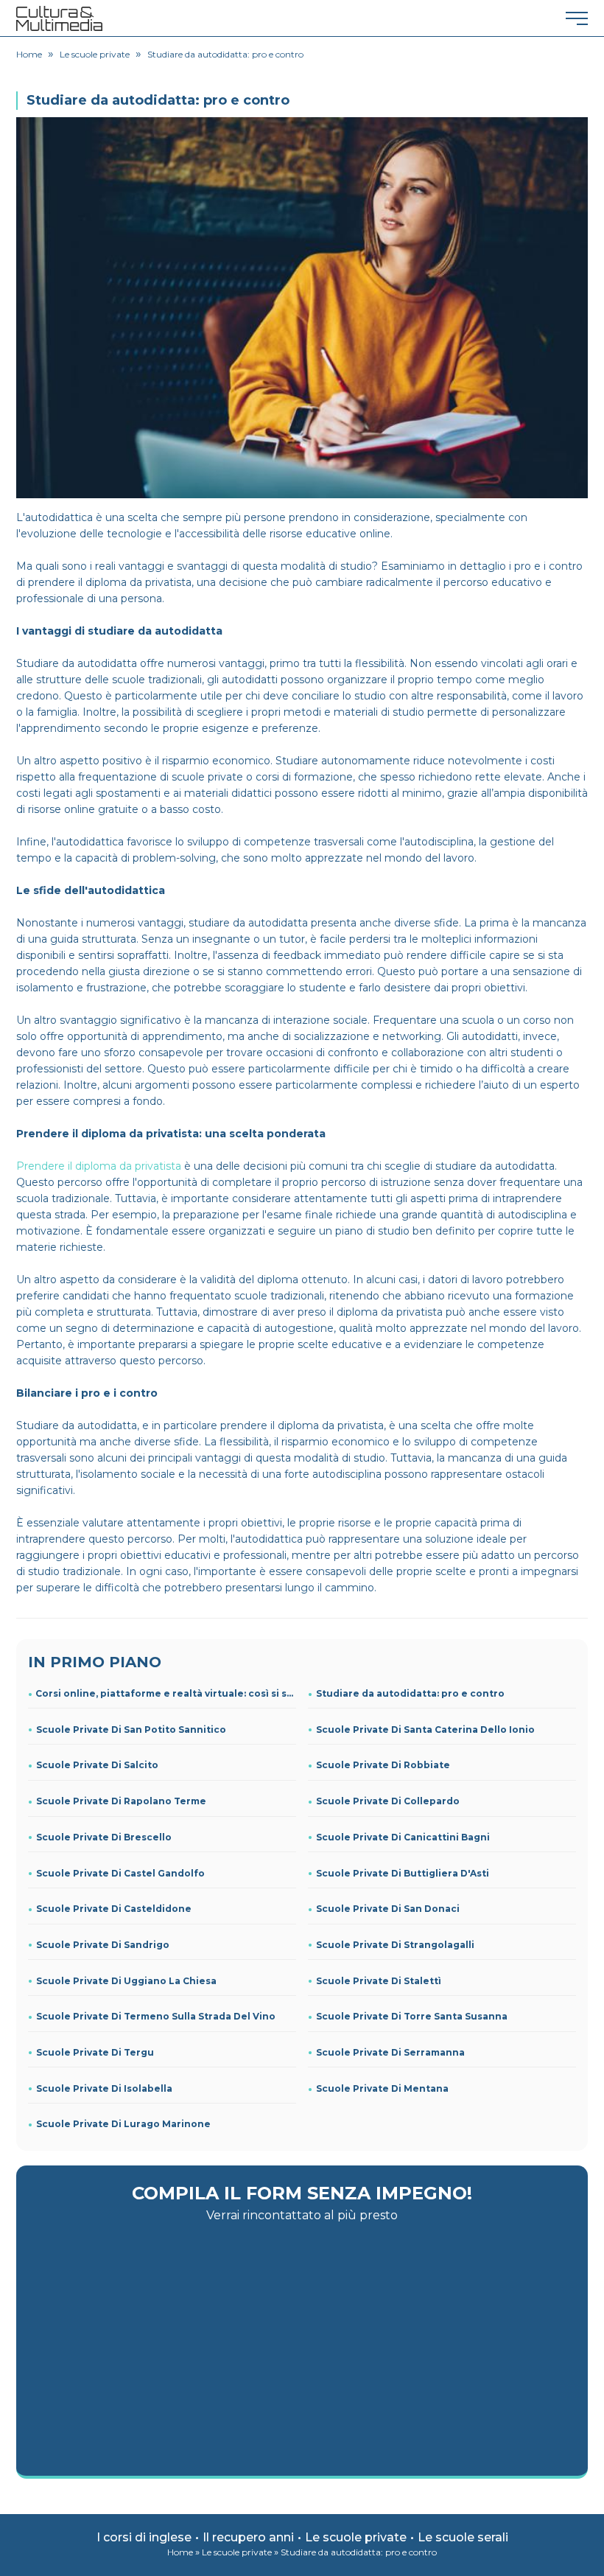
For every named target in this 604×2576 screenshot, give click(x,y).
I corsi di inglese (144, 2537)
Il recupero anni (248, 2537)
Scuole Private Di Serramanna (390, 2052)
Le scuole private (356, 2537)
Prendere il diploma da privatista (99, 1166)
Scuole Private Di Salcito (97, 1765)
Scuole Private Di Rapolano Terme (121, 1801)
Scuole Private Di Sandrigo (103, 1945)
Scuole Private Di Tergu (95, 2052)
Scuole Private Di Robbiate (383, 1765)
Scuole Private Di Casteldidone (114, 1909)
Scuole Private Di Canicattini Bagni (403, 1837)
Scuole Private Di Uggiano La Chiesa (126, 1981)
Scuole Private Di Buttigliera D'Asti (403, 1873)
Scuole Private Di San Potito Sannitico (131, 1729)
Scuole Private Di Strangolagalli (395, 1945)
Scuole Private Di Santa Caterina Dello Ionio (425, 1729)
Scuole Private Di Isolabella (104, 2088)
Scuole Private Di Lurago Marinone (123, 2124)
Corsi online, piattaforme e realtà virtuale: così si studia (166, 1693)
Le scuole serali (463, 2537)
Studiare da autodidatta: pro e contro (410, 1693)
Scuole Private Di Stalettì (379, 1981)
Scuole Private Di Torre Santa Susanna (412, 2016)
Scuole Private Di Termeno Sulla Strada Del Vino (156, 2016)
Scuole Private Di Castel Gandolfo (120, 1873)
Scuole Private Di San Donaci (388, 1909)
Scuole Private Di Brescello (104, 1837)
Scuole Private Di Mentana (382, 2088)
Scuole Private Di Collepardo (388, 1801)
